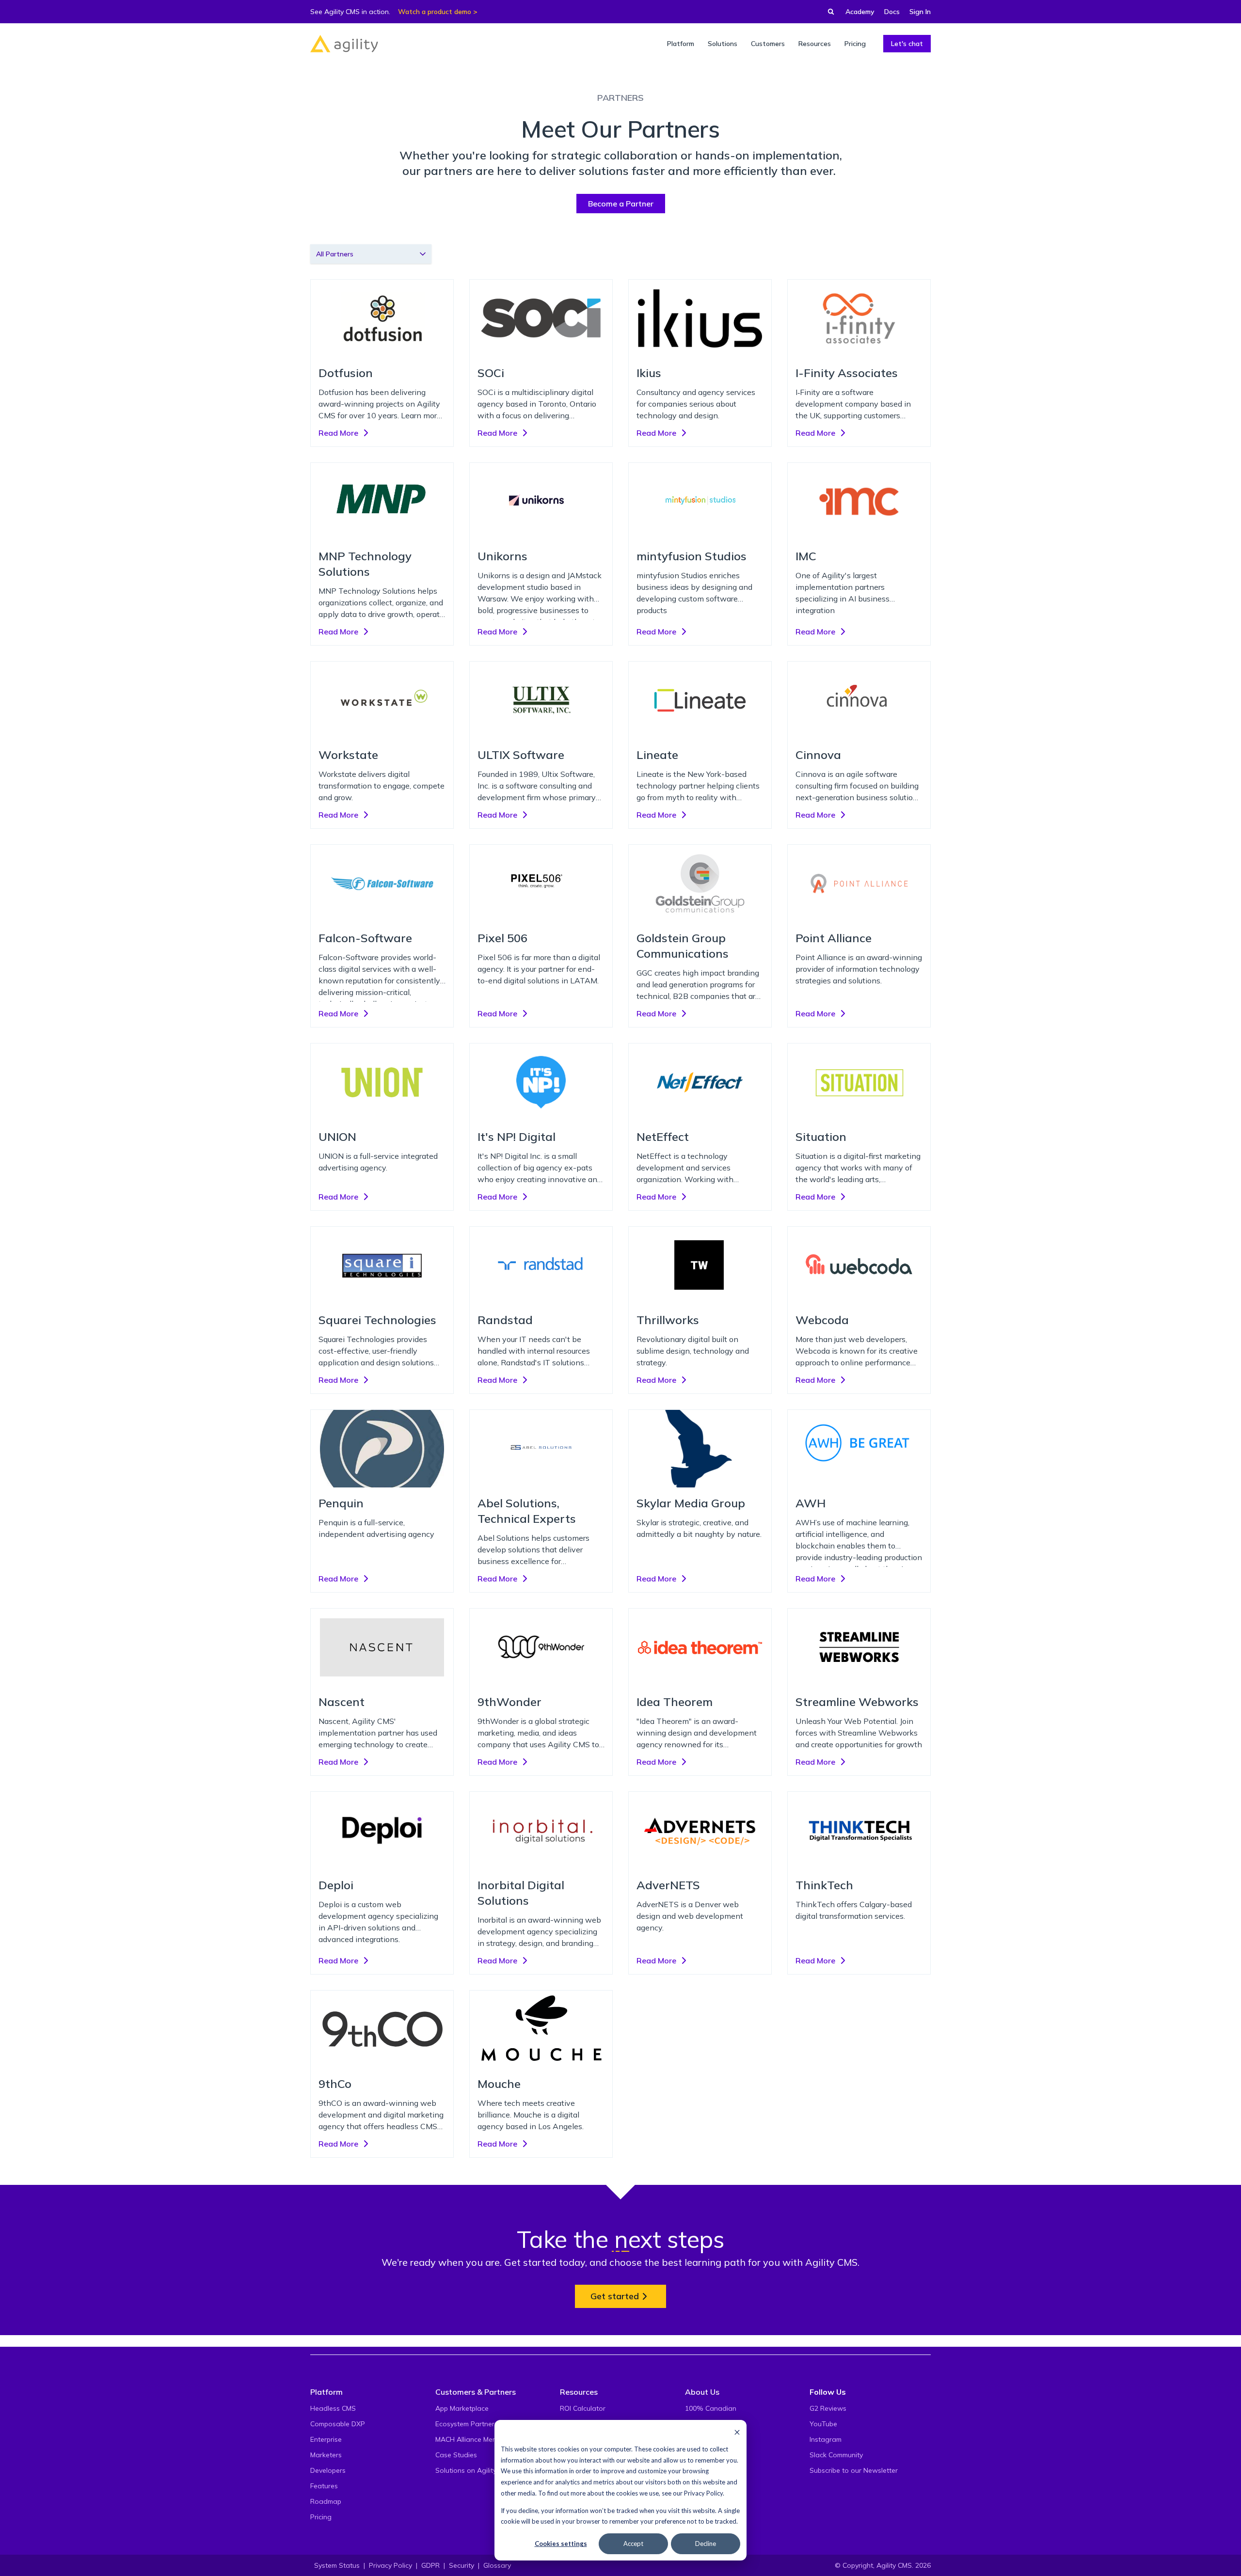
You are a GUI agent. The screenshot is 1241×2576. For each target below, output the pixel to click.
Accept (633, 2544)
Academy (860, 12)
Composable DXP (338, 2424)
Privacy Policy (703, 2493)
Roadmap (326, 2501)
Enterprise (326, 2439)
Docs (892, 12)
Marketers (326, 2455)
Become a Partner (621, 204)
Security (461, 2565)
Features (324, 2486)
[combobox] (371, 254)
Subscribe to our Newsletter (854, 2470)
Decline (706, 2544)
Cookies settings (561, 2544)
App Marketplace (462, 2408)
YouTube (823, 2424)
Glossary (497, 2565)
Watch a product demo (435, 12)
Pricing (321, 2517)
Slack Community (836, 2455)
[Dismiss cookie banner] (737, 2432)
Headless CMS (333, 2408)
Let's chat (907, 44)
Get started (615, 2296)
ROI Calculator (583, 2408)
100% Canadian (711, 2408)
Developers (328, 2470)
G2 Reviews (828, 2408)
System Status (337, 2565)
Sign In (920, 12)
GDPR (430, 2565)
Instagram (826, 2439)
